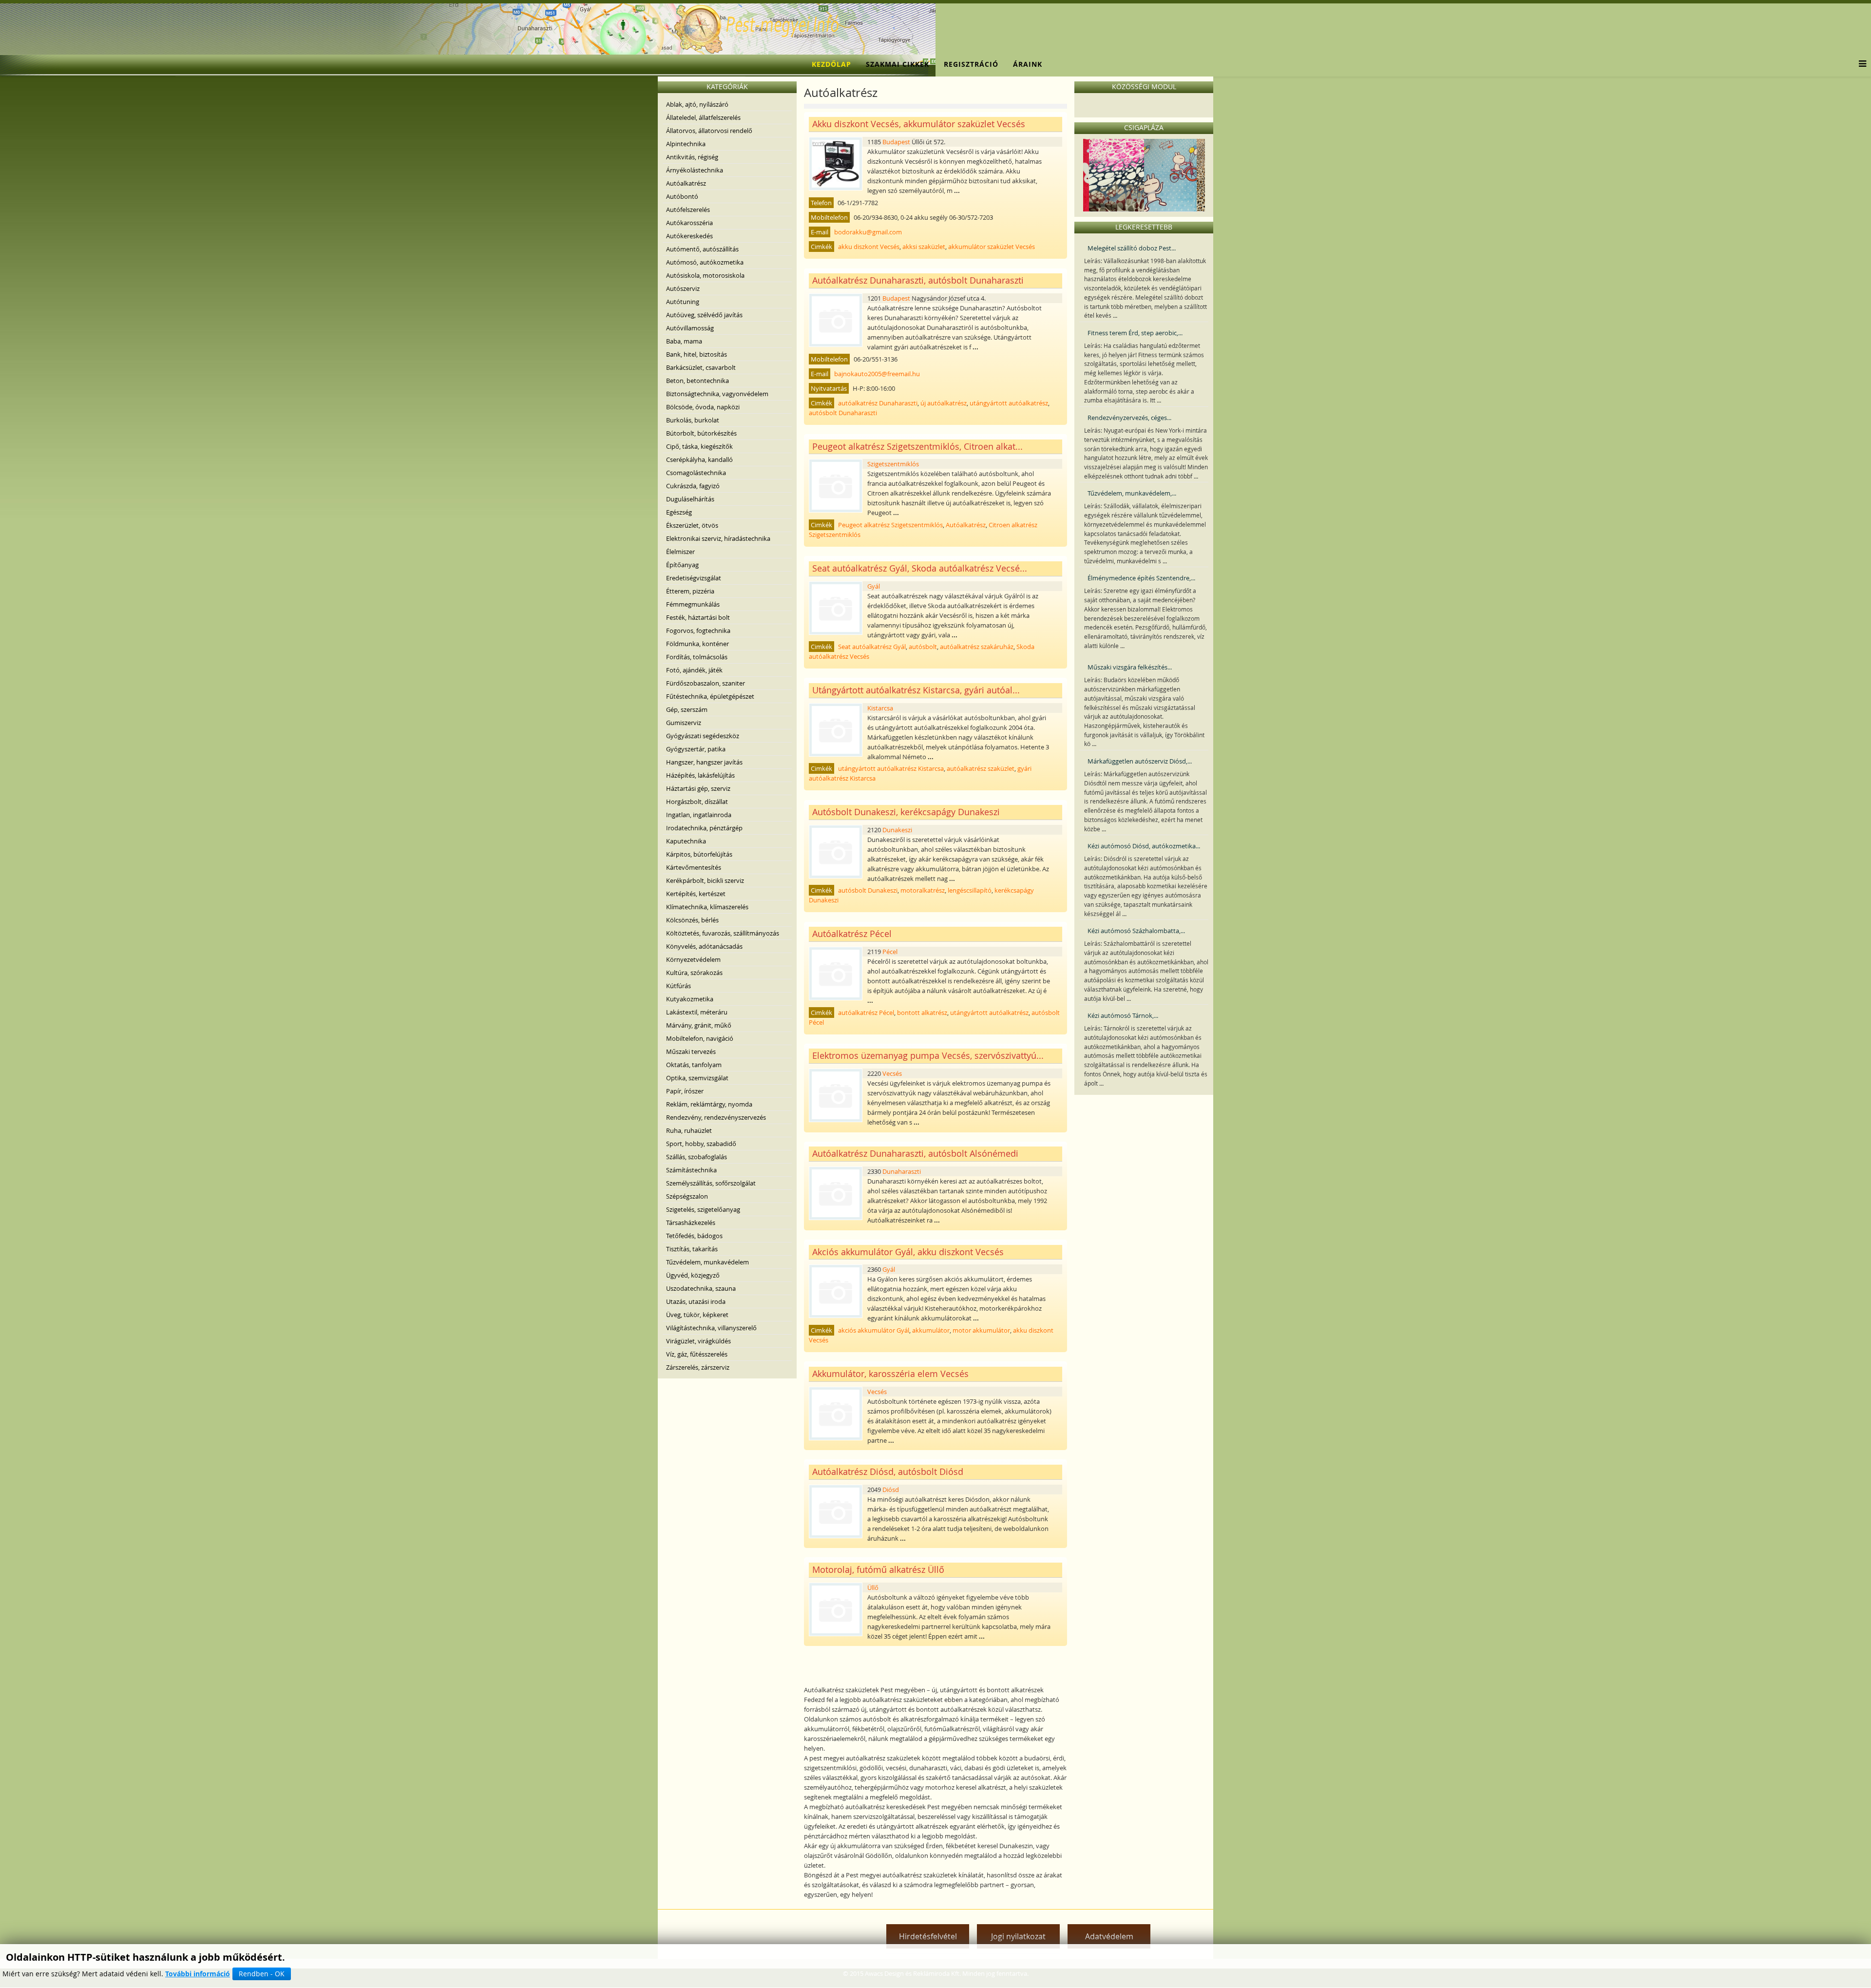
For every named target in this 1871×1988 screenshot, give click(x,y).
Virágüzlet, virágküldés (698, 1341)
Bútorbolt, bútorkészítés (701, 433)
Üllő (873, 1587)
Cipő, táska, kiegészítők (699, 446)
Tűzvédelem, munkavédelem (707, 1262)
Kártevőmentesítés (694, 867)
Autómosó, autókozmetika (705, 262)
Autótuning (683, 302)
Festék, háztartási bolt (698, 617)
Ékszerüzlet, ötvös (692, 525)
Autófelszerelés (688, 210)
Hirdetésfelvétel (928, 1936)
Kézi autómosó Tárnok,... (1123, 1015)
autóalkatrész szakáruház (977, 647)
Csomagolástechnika (696, 473)
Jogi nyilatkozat (1018, 1936)
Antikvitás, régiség (692, 157)
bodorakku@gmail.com (868, 232)
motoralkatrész (923, 890)
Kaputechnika (686, 841)
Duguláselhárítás (690, 499)
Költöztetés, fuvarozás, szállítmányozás (723, 933)
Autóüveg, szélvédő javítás (704, 315)
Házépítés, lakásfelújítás (700, 775)
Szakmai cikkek (897, 64)
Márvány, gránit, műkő (699, 1025)
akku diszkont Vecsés (869, 247)
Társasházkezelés (691, 1223)
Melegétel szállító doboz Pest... (1132, 248)
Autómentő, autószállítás (702, 249)
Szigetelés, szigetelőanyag (703, 1209)
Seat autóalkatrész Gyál (872, 647)
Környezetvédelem (693, 959)
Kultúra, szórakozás (694, 973)
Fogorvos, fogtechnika (698, 631)
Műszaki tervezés (691, 1051)
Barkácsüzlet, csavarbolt (701, 367)
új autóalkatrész (944, 403)
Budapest (896, 142)
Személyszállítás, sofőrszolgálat (711, 1183)
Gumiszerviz (684, 723)
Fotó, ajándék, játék (694, 670)
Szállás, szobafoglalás (697, 1157)
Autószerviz (683, 288)
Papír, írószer (685, 1091)
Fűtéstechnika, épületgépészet (710, 696)
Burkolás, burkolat (693, 420)
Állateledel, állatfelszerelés (703, 117)
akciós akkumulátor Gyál (874, 1330)
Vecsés (892, 1073)
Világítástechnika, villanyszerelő (711, 1328)
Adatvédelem (1109, 1936)
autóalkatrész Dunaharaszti (878, 403)
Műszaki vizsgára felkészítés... (1130, 667)
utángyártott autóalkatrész (1009, 403)
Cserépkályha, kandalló (699, 459)
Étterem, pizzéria (690, 591)
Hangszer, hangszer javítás (704, 762)
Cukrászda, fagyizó (693, 486)
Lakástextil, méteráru (697, 1012)
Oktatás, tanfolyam (694, 1065)
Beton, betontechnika (697, 381)
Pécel (890, 952)
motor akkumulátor (981, 1330)
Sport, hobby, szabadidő (701, 1144)
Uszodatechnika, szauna (701, 1288)
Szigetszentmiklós (893, 464)
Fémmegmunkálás (693, 604)
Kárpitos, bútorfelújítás (699, 854)
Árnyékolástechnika (695, 170)
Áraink (1028, 64)
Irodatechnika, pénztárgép (704, 828)
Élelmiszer (680, 552)
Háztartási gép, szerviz (698, 788)
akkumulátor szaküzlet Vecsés (992, 247)
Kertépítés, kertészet (696, 894)
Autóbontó (682, 196)
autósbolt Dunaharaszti (843, 413)
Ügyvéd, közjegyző (693, 1275)
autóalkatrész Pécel (866, 1013)
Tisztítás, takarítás (692, 1249)
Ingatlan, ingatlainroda (699, 815)
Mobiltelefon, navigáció (700, 1038)
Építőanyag (682, 565)
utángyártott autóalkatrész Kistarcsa (891, 768)
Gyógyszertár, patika (696, 749)
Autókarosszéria (689, 223)
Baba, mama (684, 341)
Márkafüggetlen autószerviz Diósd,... (1140, 761)
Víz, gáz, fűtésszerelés (697, 1354)
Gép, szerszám (687, 709)
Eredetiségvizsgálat (694, 578)
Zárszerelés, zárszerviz (698, 1367)
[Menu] (1860, 64)
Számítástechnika (691, 1170)
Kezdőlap (831, 64)
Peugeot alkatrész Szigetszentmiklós (890, 525)
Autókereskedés (689, 236)
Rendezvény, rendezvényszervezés (716, 1117)
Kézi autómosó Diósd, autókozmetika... (1144, 846)
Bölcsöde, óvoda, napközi (703, 407)
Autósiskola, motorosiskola (705, 275)
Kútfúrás (678, 986)
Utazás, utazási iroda (696, 1301)
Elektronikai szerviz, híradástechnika (718, 538)
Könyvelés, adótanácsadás (704, 946)
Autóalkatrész (686, 183)
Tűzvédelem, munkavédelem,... (1132, 493)
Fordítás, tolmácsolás (697, 657)
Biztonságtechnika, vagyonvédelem (717, 394)
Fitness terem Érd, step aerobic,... (1135, 333)
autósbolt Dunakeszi (868, 890)
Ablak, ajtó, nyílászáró (697, 104)
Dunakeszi (897, 830)
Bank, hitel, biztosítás (697, 354)
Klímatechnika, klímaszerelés (707, 907)
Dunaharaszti (902, 1171)
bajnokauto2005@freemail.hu (877, 374)
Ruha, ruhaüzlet (689, 1130)
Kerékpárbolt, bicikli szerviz (705, 880)
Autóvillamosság (690, 328)
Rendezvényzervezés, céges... (1129, 418)
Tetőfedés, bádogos (694, 1236)
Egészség (679, 512)
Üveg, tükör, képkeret (697, 1315)
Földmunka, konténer (697, 644)
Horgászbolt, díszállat (697, 802)
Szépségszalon (687, 1196)
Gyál (874, 586)
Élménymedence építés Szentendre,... (1141, 578)
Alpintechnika (686, 144)
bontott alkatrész (922, 1013)
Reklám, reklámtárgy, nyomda (709, 1104)
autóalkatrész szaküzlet (981, 768)
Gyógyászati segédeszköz (703, 736)
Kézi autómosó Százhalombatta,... (1136, 931)
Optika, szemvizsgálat (697, 1078)
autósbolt (923, 647)
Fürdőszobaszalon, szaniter (706, 683)
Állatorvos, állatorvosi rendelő (709, 131)
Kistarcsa (880, 708)
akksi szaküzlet (924, 247)
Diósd (891, 1490)
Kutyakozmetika (690, 999)
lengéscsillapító (970, 890)
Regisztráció (971, 64)
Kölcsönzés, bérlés (692, 920)
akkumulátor (931, 1330)
